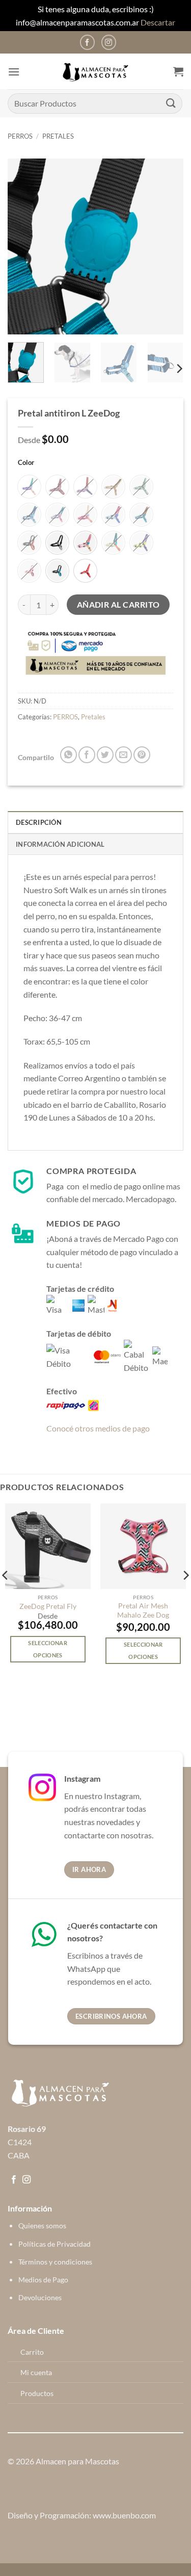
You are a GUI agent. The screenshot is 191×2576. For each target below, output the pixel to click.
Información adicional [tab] (60, 844)
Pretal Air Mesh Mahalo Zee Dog (143, 1610)
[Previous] (24, 246)
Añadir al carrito (118, 605)
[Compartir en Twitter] (105, 755)
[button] (14, 72)
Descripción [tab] (39, 822)
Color (26, 463)
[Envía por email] (124, 755)
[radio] (29, 487)
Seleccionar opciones (48, 1649)
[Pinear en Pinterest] (142, 755)
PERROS (20, 136)
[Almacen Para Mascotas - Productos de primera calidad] (96, 72)
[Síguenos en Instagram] (109, 42)
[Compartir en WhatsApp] (69, 755)
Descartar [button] (158, 22)
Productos (37, 2393)
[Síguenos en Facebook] (87, 42)
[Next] (167, 246)
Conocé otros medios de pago (98, 1428)
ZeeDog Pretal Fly (48, 1606)
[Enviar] (171, 103)
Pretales (58, 136)
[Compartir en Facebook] (87, 755)
